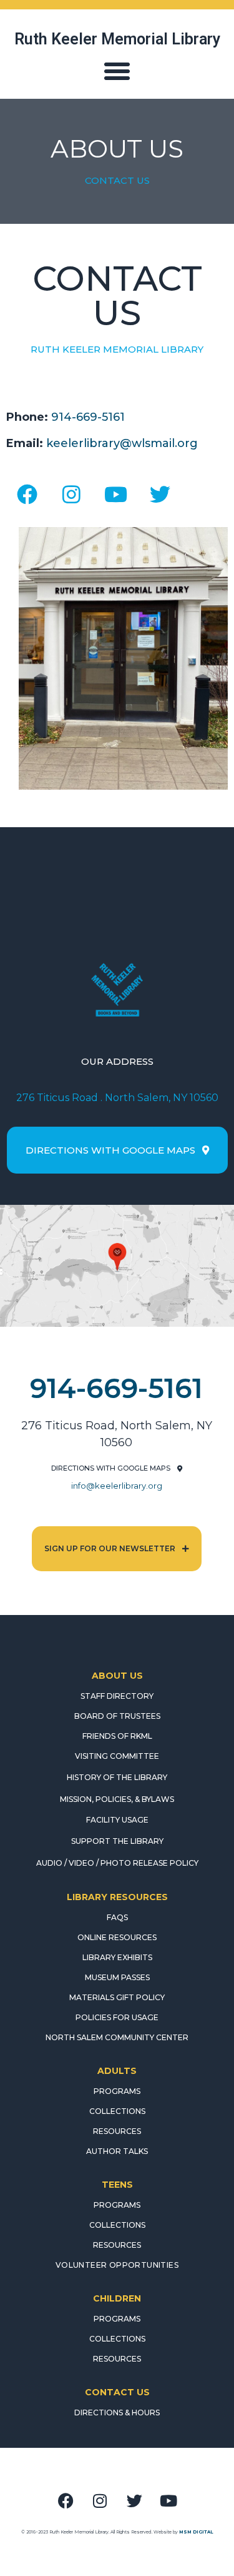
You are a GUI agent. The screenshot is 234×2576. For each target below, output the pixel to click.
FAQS (117, 1917)
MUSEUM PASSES (117, 1977)
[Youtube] (115, 494)
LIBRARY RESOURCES (117, 1897)
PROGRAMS (117, 2091)
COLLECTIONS (117, 2111)
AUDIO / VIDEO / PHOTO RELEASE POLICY (117, 1863)
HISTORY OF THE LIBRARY (117, 1777)
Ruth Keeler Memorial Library (117, 39)
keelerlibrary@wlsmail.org (122, 443)
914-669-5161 (88, 417)
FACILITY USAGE (117, 1820)
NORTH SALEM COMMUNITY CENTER (117, 2037)
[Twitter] (160, 494)
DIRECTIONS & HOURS (117, 2412)
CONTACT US (117, 2392)
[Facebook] (27, 494)
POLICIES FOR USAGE (117, 2017)
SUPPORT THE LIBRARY (117, 1841)
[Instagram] (71, 494)
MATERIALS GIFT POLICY (117, 1997)
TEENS (117, 2185)
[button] (117, 71)
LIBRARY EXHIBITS (117, 1957)
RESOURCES (117, 2131)
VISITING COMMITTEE (117, 1756)
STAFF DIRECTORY (117, 1696)
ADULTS (117, 2071)
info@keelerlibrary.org (117, 1486)
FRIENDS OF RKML (117, 1736)
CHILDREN (117, 2298)
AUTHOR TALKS (117, 2151)
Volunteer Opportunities (117, 2265)
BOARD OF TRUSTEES (117, 1716)
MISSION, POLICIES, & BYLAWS (117, 1799)
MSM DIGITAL (196, 2532)
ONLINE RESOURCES (117, 1937)
